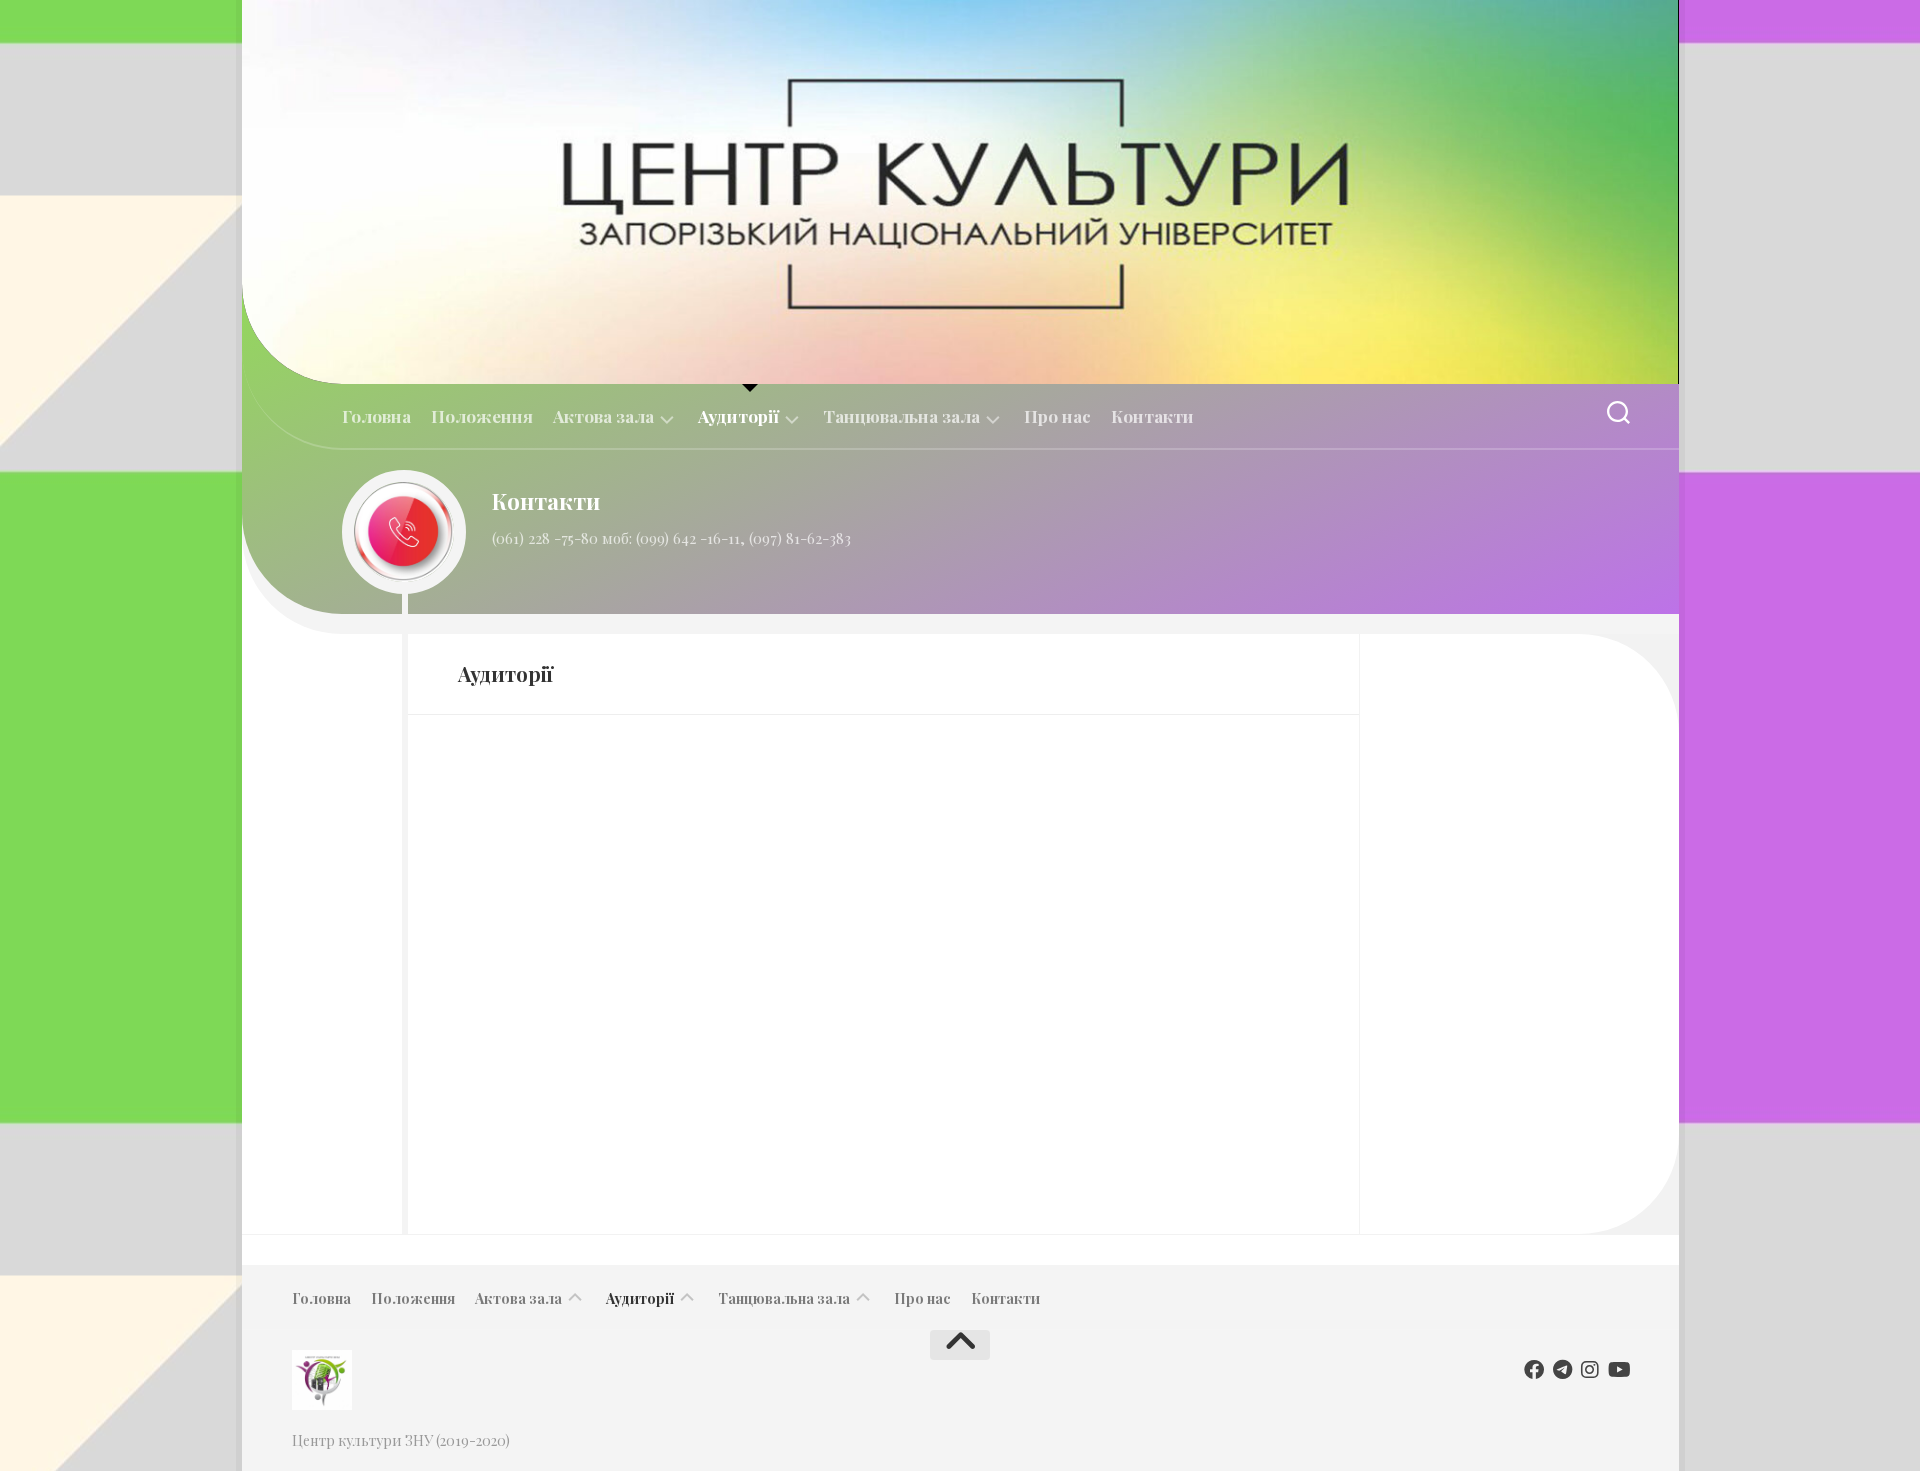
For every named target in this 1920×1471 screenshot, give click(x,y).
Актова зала (603, 416)
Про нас (1057, 416)
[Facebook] (1534, 1370)
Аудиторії (738, 416)
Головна (376, 416)
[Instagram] (1590, 1370)
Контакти (1152, 416)
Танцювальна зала (901, 416)
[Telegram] (1562, 1370)
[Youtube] (1618, 1370)
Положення (482, 416)
